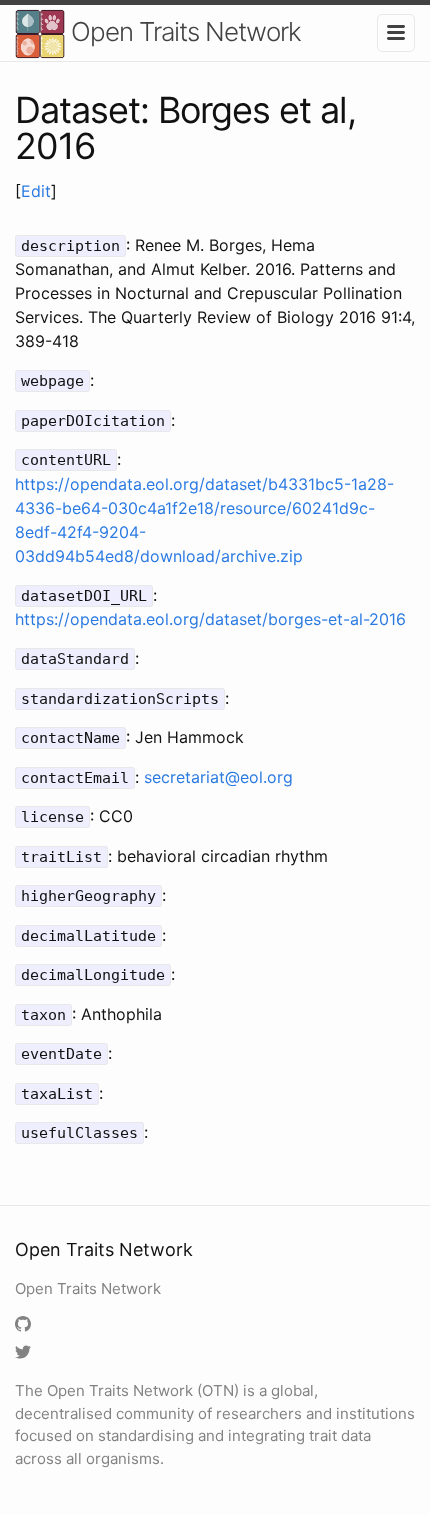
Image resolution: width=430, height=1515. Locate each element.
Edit (36, 191)
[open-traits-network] (25, 1325)
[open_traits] (25, 1353)
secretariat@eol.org (218, 777)
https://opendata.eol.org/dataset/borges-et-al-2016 (210, 619)
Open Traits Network (183, 31)
